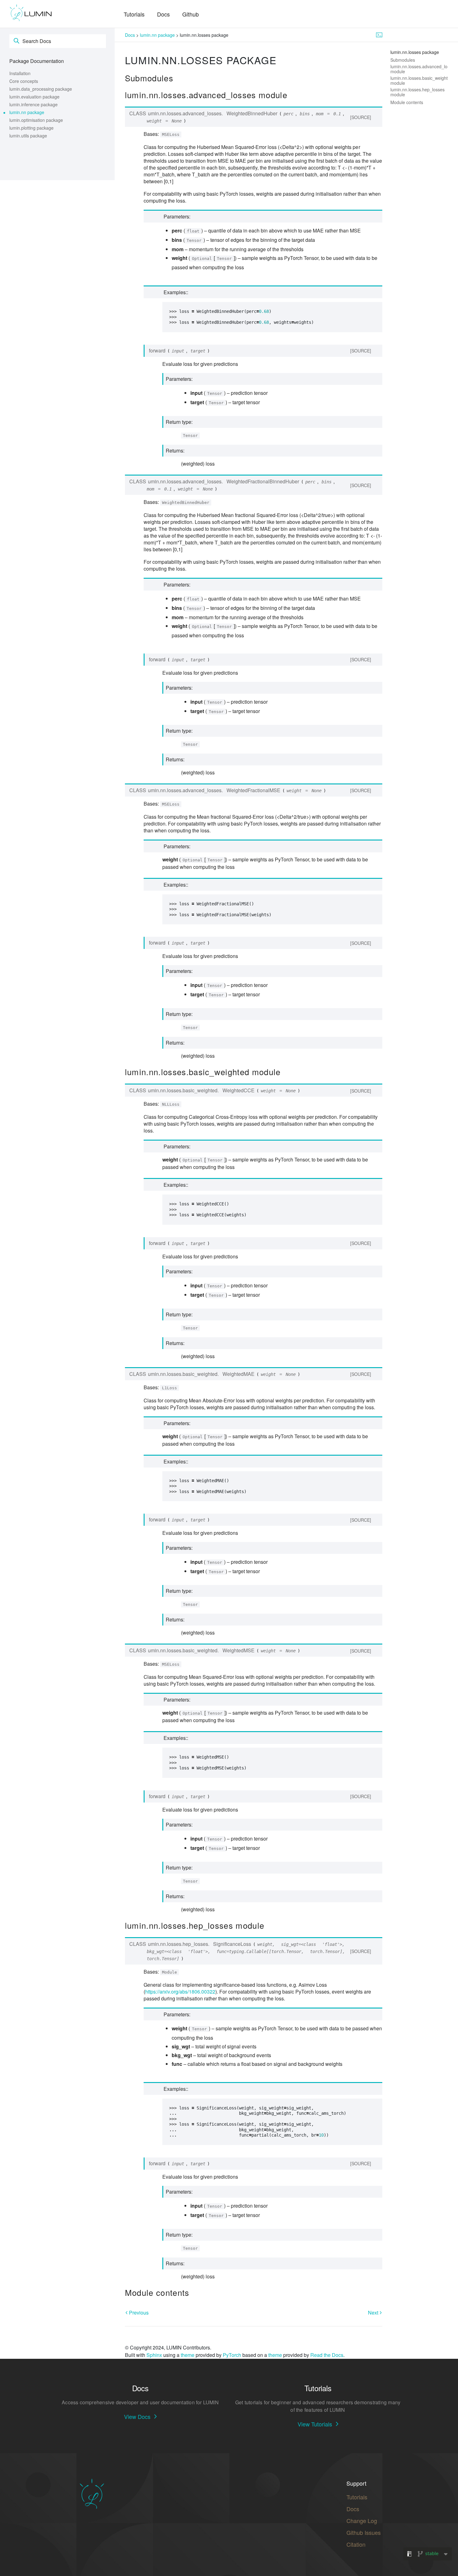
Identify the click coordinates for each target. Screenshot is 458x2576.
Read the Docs (327, 2355)
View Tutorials (315, 2424)
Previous (138, 2313)
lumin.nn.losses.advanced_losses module (423, 69)
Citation (356, 2544)
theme (188, 2355)
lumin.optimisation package (36, 120)
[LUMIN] (31, 13)
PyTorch (232, 2355)
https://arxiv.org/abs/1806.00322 (180, 1992)
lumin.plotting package (31, 128)
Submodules (403, 60)
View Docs (137, 2416)
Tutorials (134, 14)
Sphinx (154, 2355)
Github (191, 14)
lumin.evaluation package (34, 97)
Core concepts (24, 81)
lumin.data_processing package (41, 89)
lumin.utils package (28, 136)
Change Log (362, 2521)
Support (356, 2483)
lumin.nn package (27, 112)
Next (374, 2313)
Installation (20, 73)
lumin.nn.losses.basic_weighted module (422, 80)
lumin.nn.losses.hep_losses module (417, 92)
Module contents (407, 102)
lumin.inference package (33, 104)
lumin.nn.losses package (415, 52)
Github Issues (364, 2532)
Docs (163, 14)
